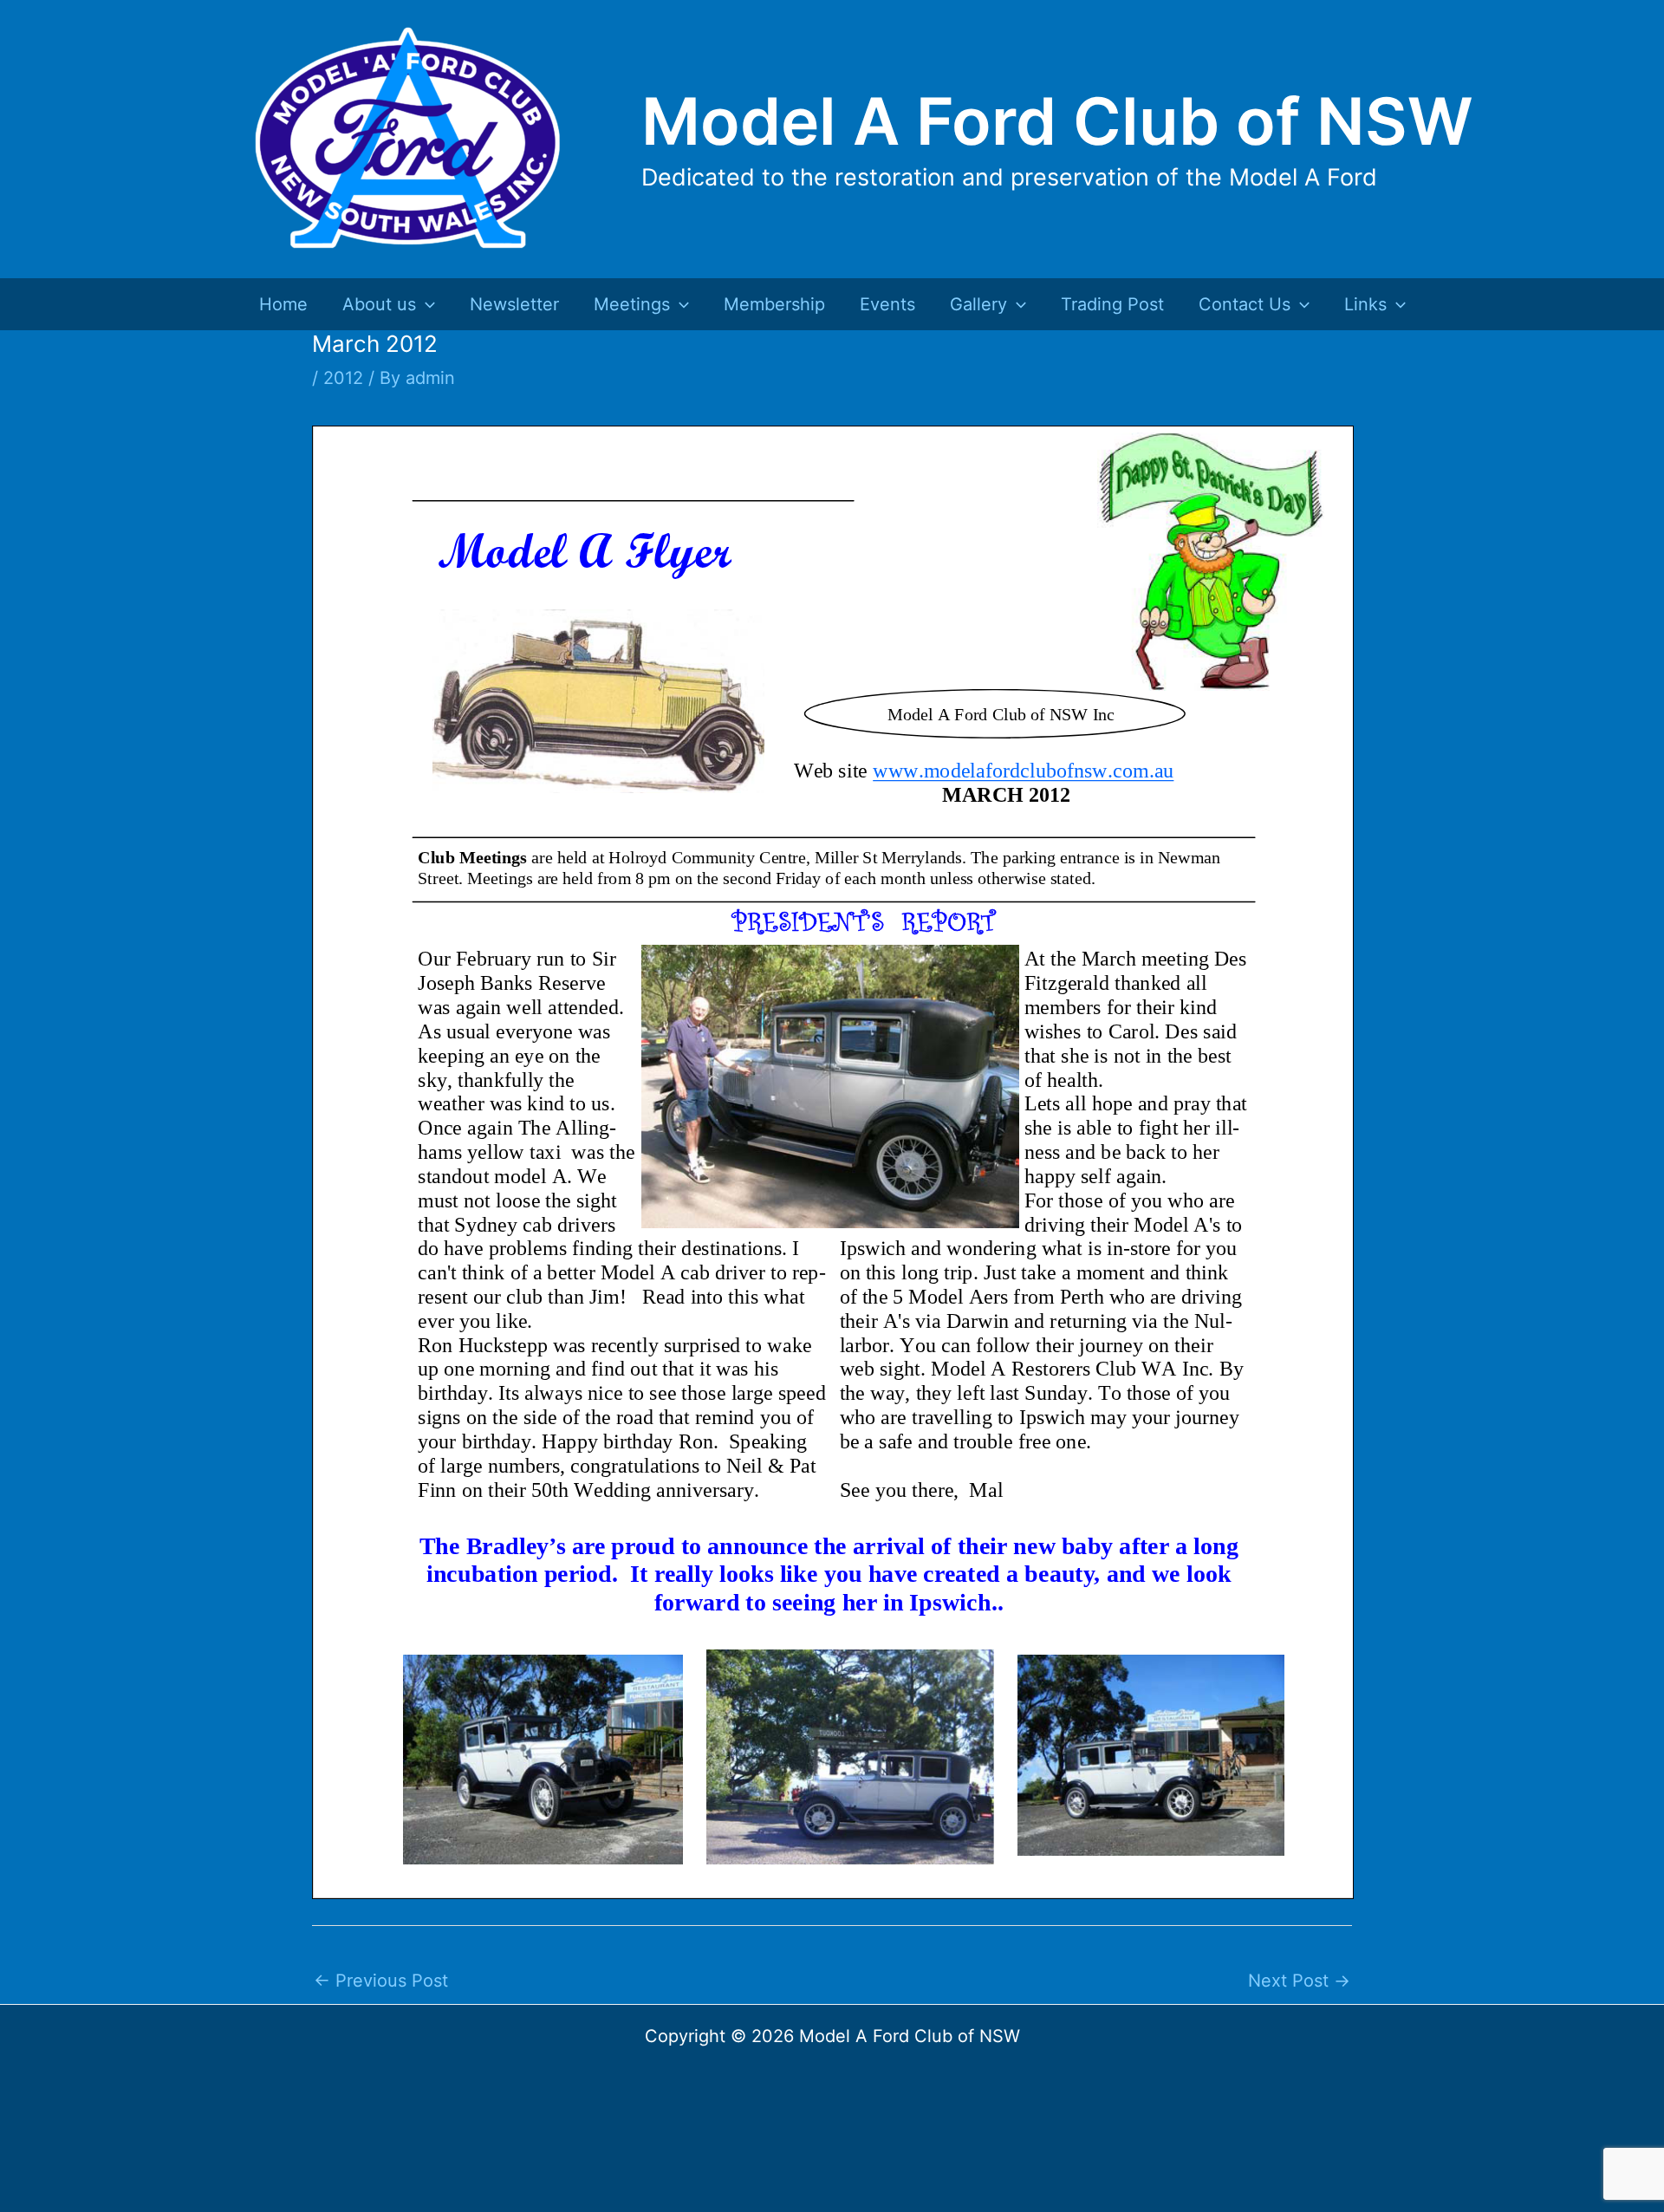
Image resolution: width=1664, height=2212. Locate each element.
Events (887, 304)
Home (283, 304)
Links (1365, 304)
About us (379, 304)
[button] (426, 304)
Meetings (632, 304)
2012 (343, 378)
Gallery (978, 304)
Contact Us (1245, 304)
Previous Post (381, 1981)
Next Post (1299, 1981)
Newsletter (514, 304)
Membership (774, 304)
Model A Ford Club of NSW (1057, 121)
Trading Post (1112, 304)
